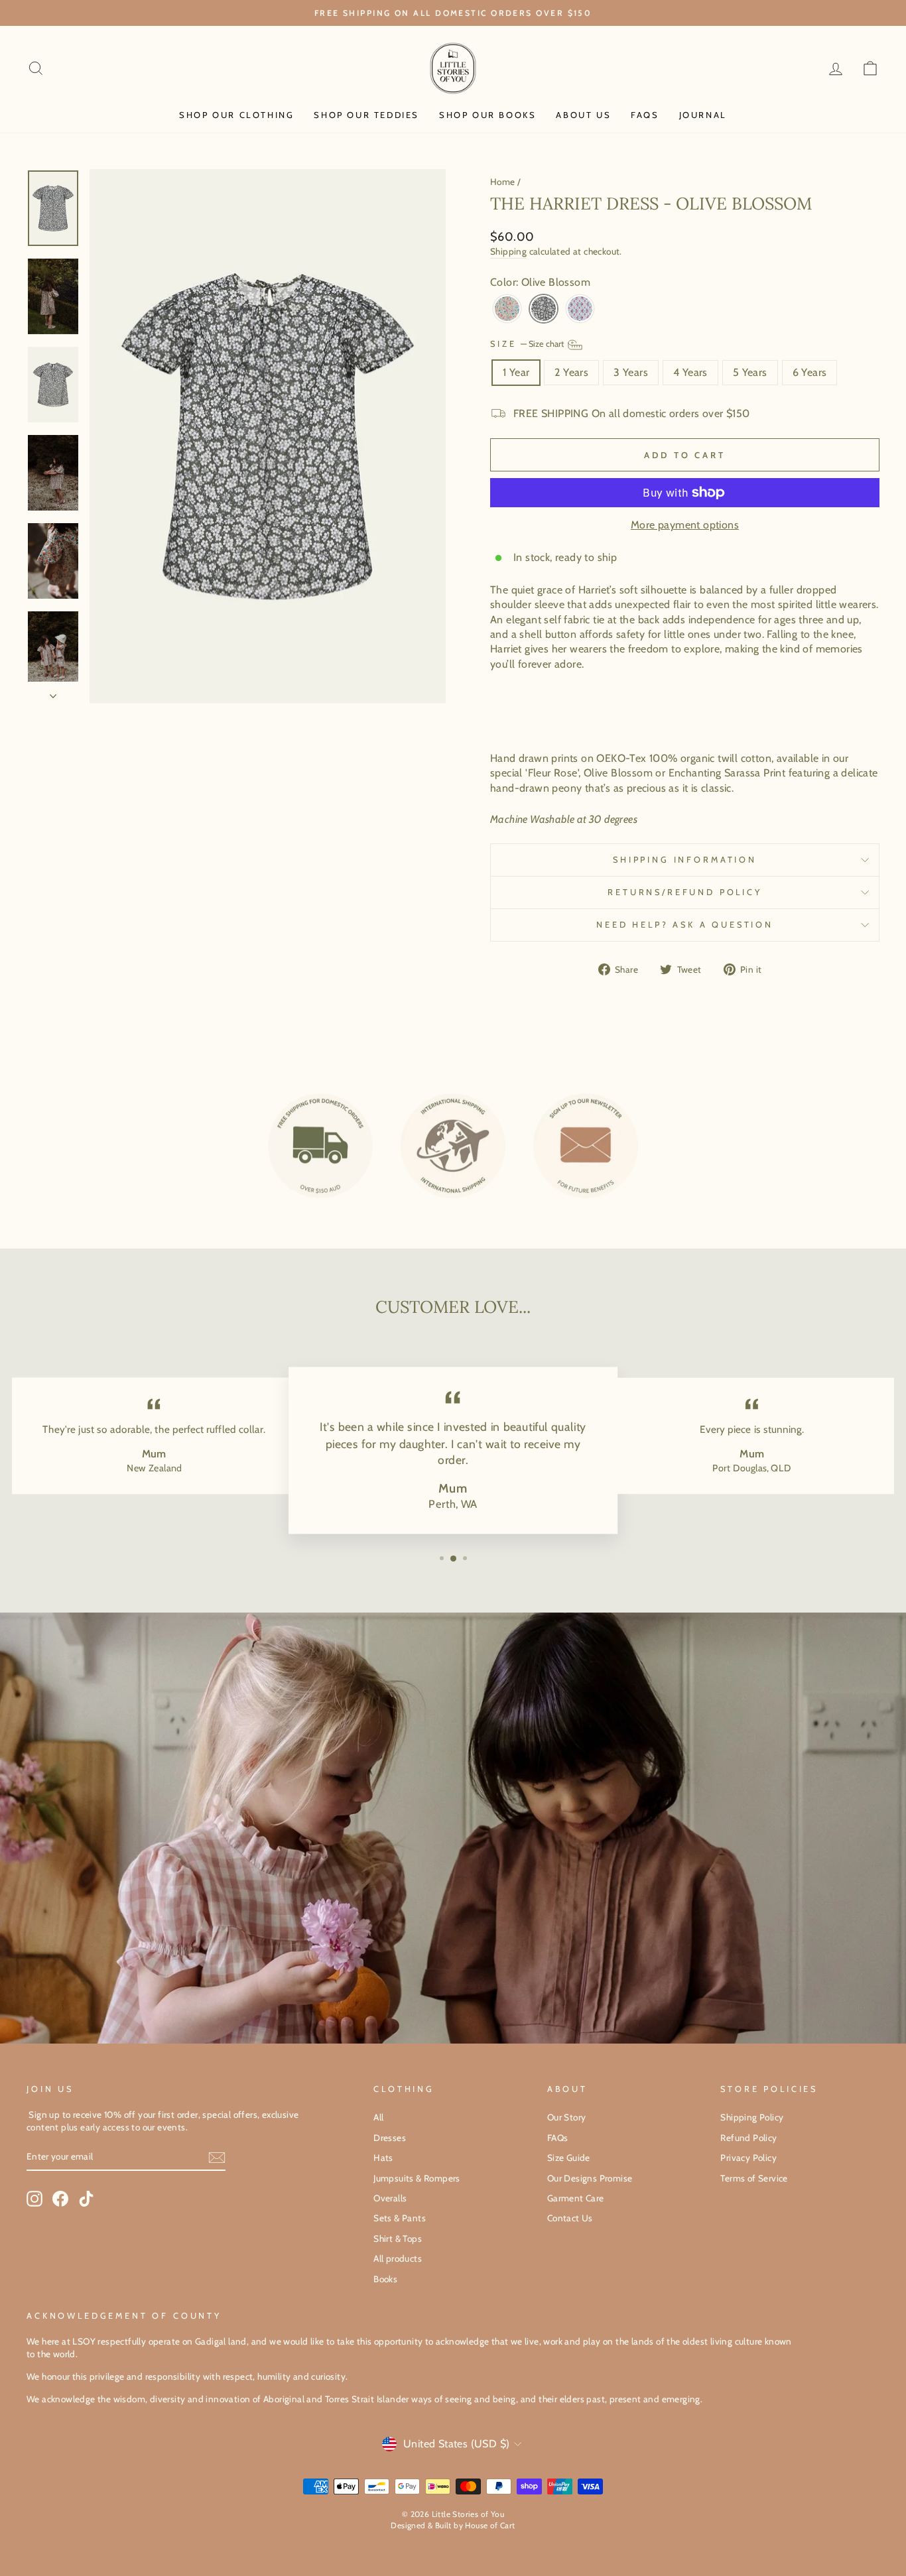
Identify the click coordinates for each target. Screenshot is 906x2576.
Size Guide (569, 2158)
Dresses (390, 2138)
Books (385, 2279)
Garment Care (576, 2198)
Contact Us (570, 2218)
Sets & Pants (400, 2218)
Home (503, 182)
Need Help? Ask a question (685, 925)
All (378, 2117)
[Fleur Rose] (507, 309)
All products (398, 2258)
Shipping (508, 251)
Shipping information (685, 860)
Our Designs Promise (590, 2178)
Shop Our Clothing (236, 115)
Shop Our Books (487, 115)
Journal (703, 115)
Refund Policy (748, 2138)
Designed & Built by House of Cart (453, 2525)
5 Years (750, 372)
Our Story (567, 2117)
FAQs (645, 115)
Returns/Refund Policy (685, 892)
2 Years (571, 372)
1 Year (516, 372)
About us (583, 115)
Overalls (390, 2198)
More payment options (685, 525)
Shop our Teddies (366, 115)
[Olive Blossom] (544, 309)
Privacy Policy (748, 2158)
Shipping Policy (752, 2117)
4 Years (690, 372)
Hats (383, 2158)
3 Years (631, 372)
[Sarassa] (580, 309)
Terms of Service (754, 2178)
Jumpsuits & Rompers (417, 2178)
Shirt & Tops (398, 2239)
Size (528, 344)
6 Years (810, 372)
